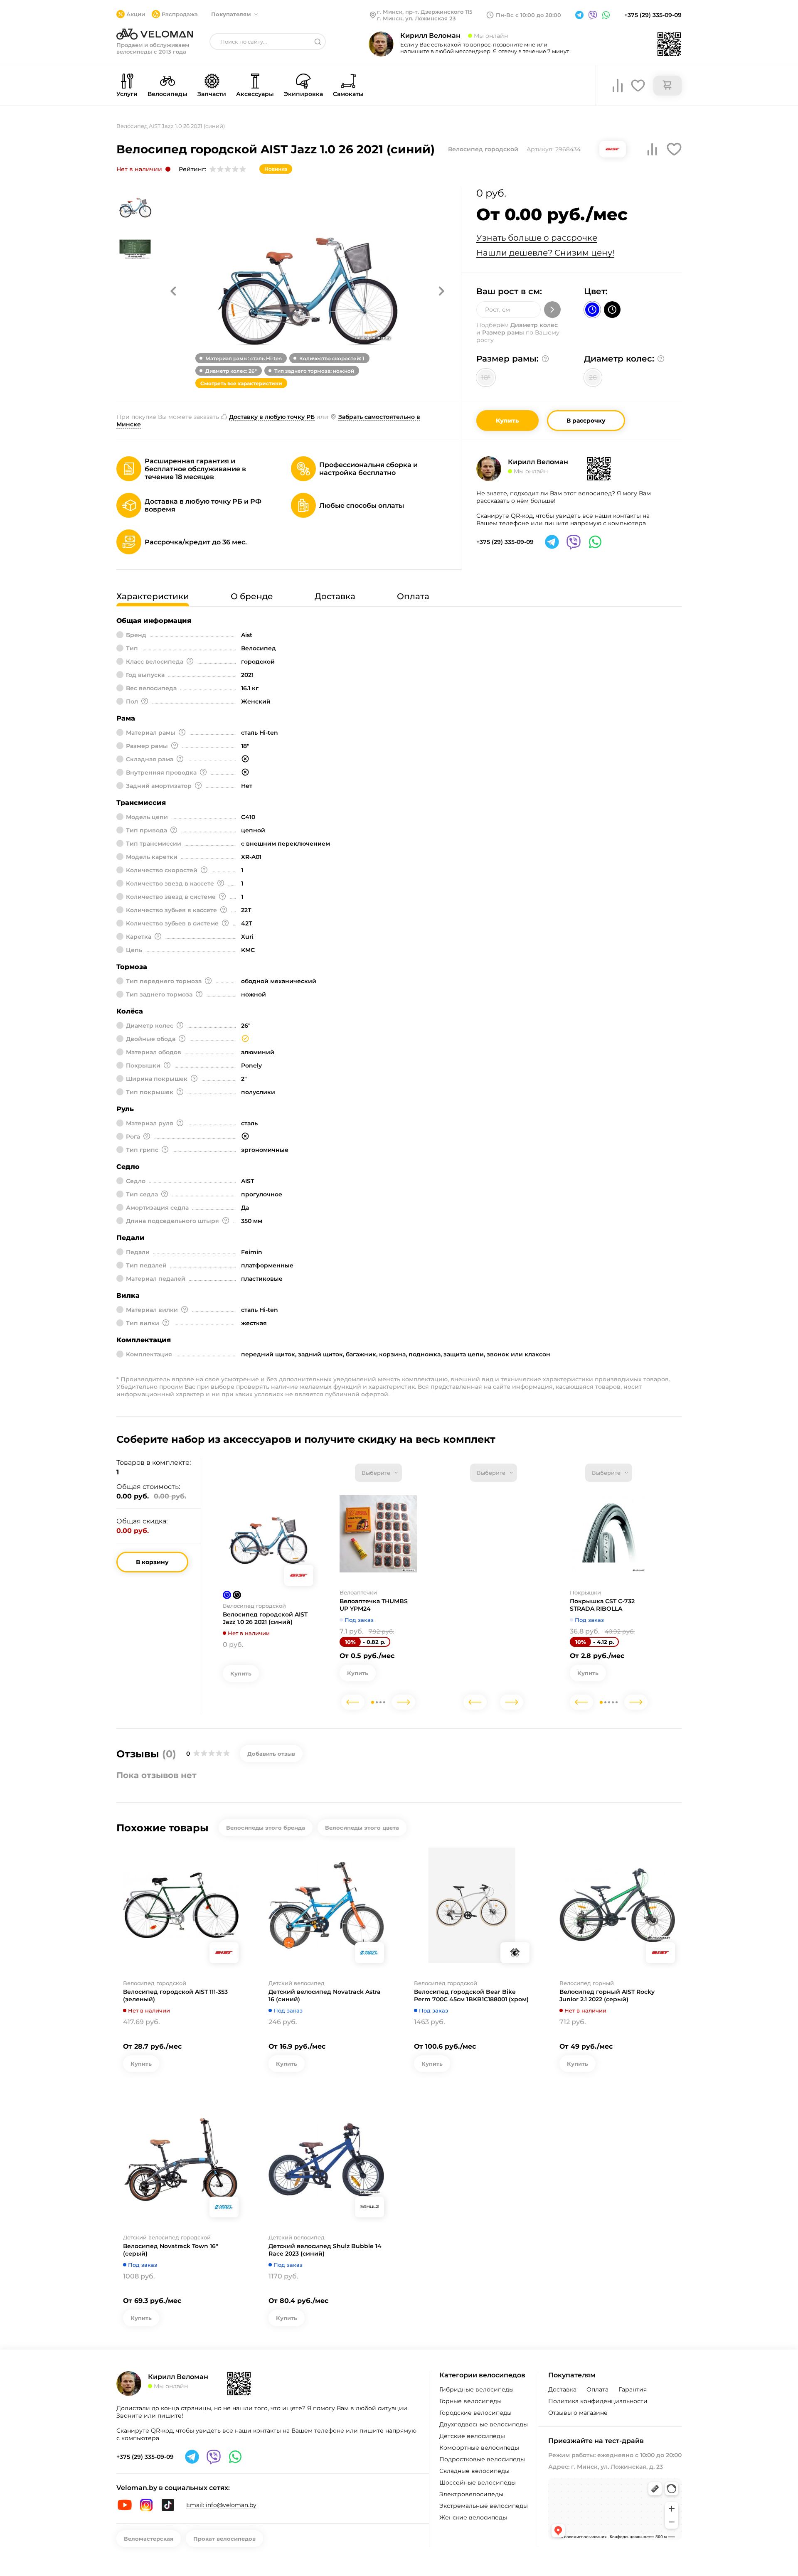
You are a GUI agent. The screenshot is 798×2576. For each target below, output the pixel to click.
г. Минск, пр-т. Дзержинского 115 (425, 12)
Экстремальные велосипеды (484, 2506)
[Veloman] (155, 34)
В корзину (152, 1562)
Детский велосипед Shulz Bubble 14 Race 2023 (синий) (325, 2250)
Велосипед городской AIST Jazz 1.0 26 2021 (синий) (265, 1618)
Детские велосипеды (472, 2436)
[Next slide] (404, 1702)
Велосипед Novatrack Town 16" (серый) (171, 2250)
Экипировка (303, 94)
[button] (173, 291)
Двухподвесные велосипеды (484, 2424)
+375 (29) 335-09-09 (653, 15)
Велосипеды (167, 94)
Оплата (597, 2389)
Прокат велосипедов (224, 2539)
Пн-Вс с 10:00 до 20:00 (528, 15)
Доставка (562, 2389)
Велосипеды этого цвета (362, 1828)
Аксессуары (255, 94)
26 (593, 378)
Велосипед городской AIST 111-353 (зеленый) (175, 1995)
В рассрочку (586, 421)
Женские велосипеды (473, 2517)
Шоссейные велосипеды (478, 2483)
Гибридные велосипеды (477, 2389)
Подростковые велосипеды (482, 2459)
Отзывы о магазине (578, 2413)
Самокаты (348, 94)
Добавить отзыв (271, 1754)
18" (486, 378)
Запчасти (212, 94)
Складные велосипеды (474, 2471)
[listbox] (378, 1473)
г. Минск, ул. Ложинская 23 (416, 18)
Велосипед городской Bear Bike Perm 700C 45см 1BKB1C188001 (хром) (471, 1995)
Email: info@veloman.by (221, 2505)
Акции (136, 14)
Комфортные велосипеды (479, 2448)
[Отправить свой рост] (552, 310)
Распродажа (180, 14)
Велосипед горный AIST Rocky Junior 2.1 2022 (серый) (607, 1995)
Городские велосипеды (475, 2413)
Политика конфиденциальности (598, 2401)
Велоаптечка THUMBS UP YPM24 (374, 1605)
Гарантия (633, 2389)
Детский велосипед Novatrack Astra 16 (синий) (325, 1995)
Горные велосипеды (470, 2401)
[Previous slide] (353, 1702)
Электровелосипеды (471, 2494)
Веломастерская (149, 2539)
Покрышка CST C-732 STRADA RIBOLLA (602, 1605)
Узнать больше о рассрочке (537, 238)
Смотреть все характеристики (241, 383)
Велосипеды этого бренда (266, 1828)
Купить (507, 421)
